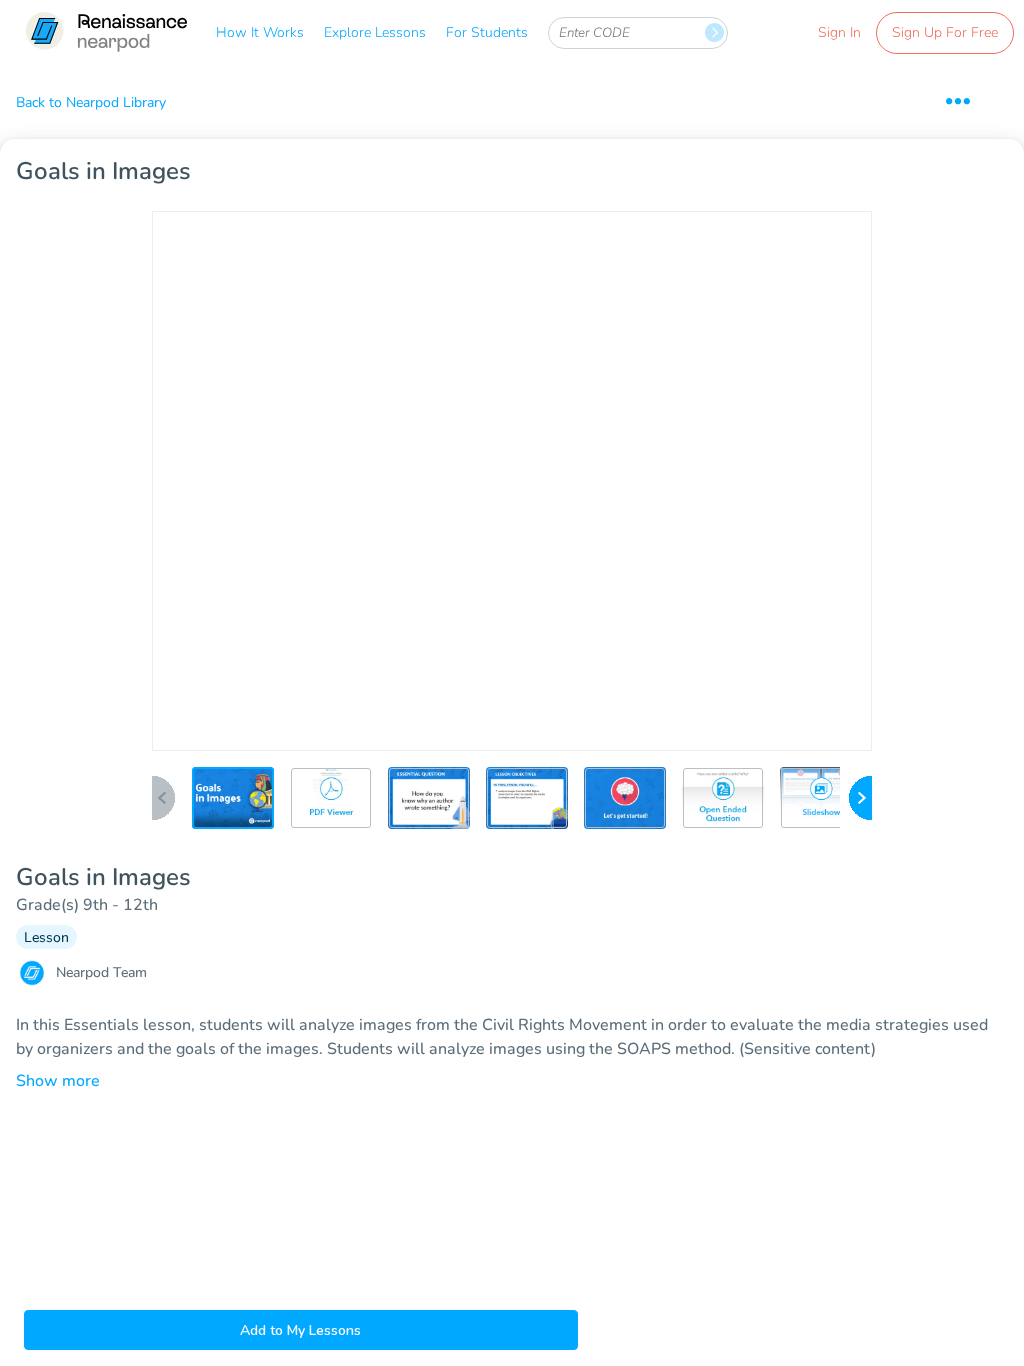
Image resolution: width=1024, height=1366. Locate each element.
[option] (233, 804)
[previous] (163, 799)
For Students (487, 32)
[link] (106, 33)
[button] (233, 798)
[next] (861, 799)
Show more (58, 1081)
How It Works (260, 32)
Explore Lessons (375, 32)
